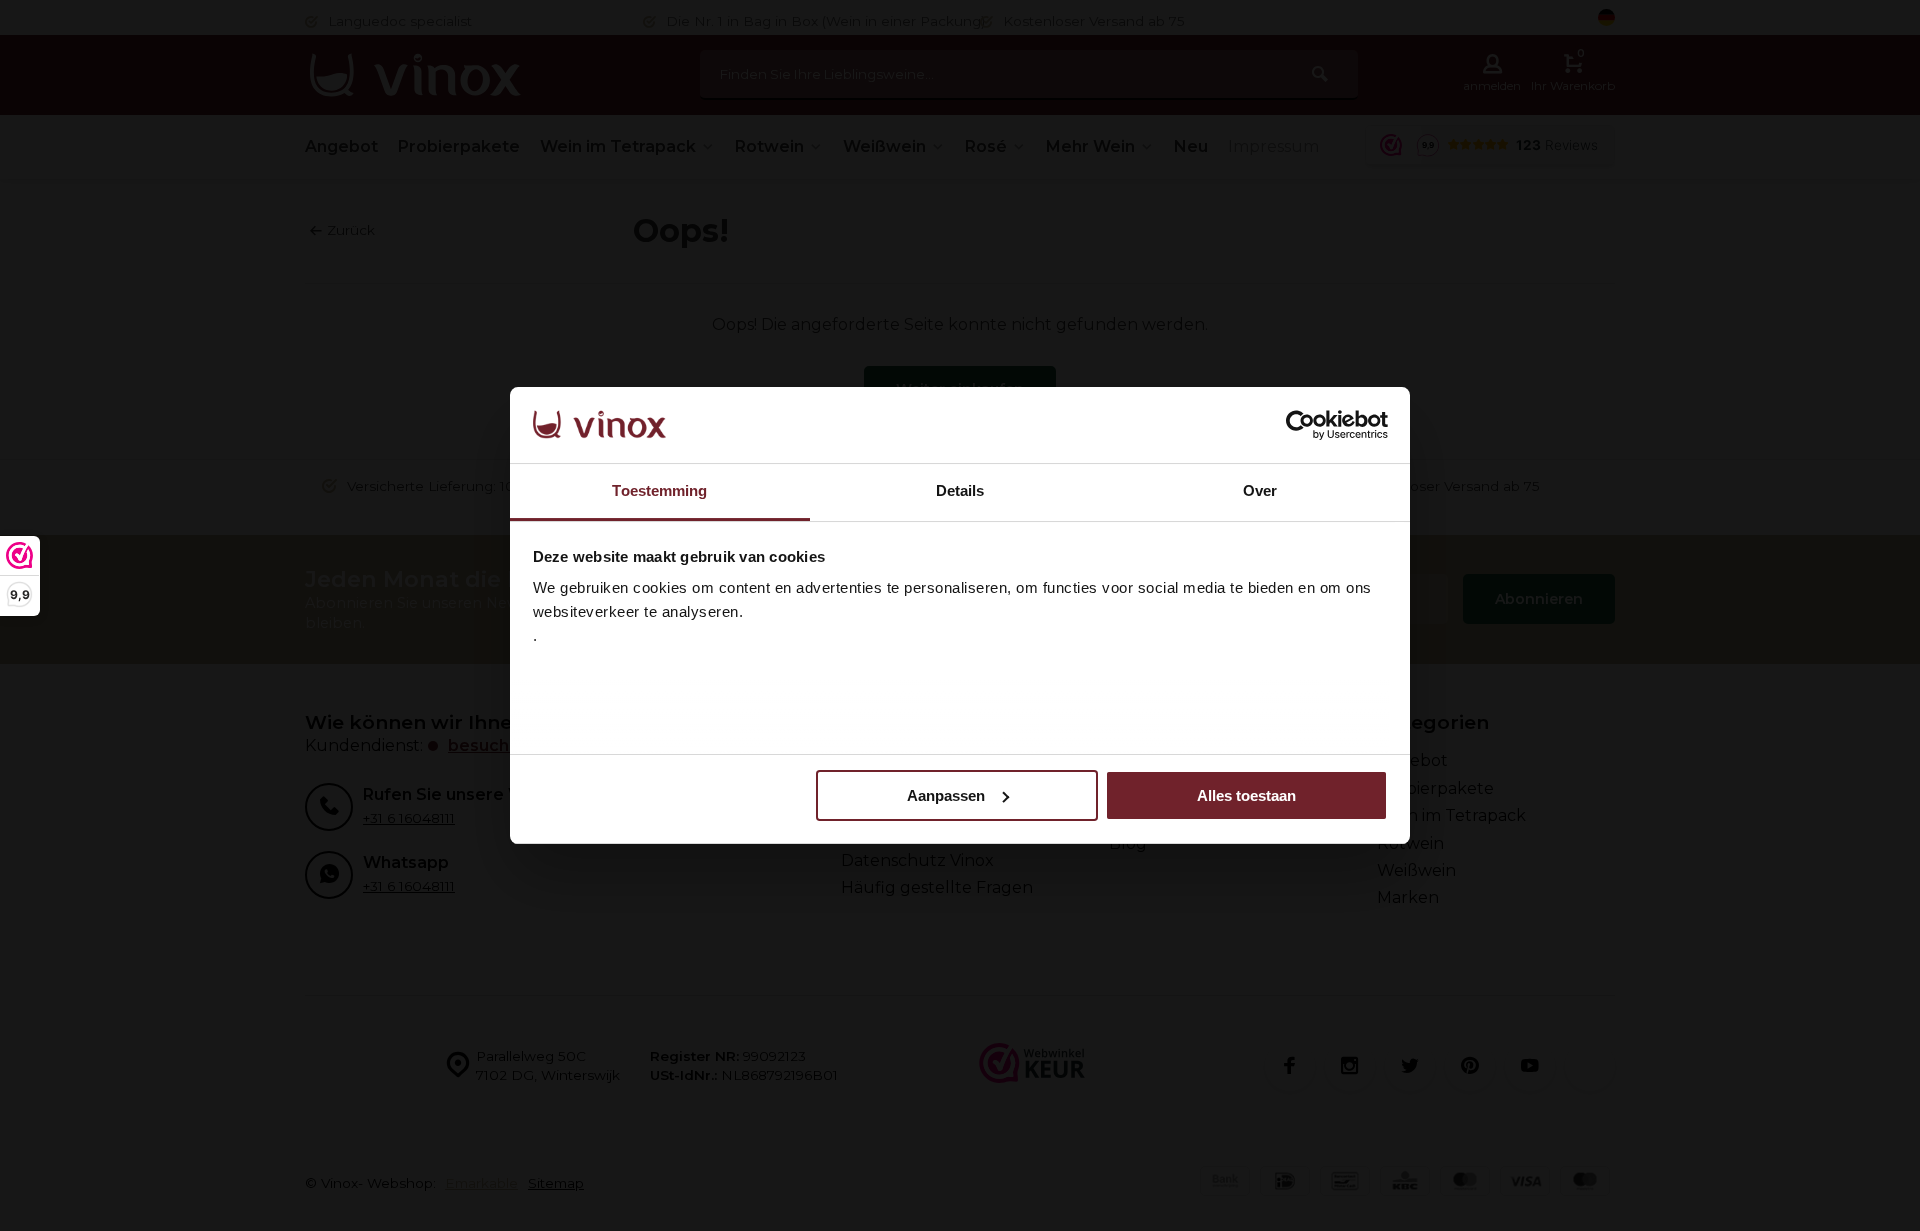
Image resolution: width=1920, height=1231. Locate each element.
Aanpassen (946, 795)
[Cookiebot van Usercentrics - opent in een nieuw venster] (1300, 425)
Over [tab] (1260, 490)
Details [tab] (960, 490)
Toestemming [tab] (659, 490)
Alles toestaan (1246, 795)
